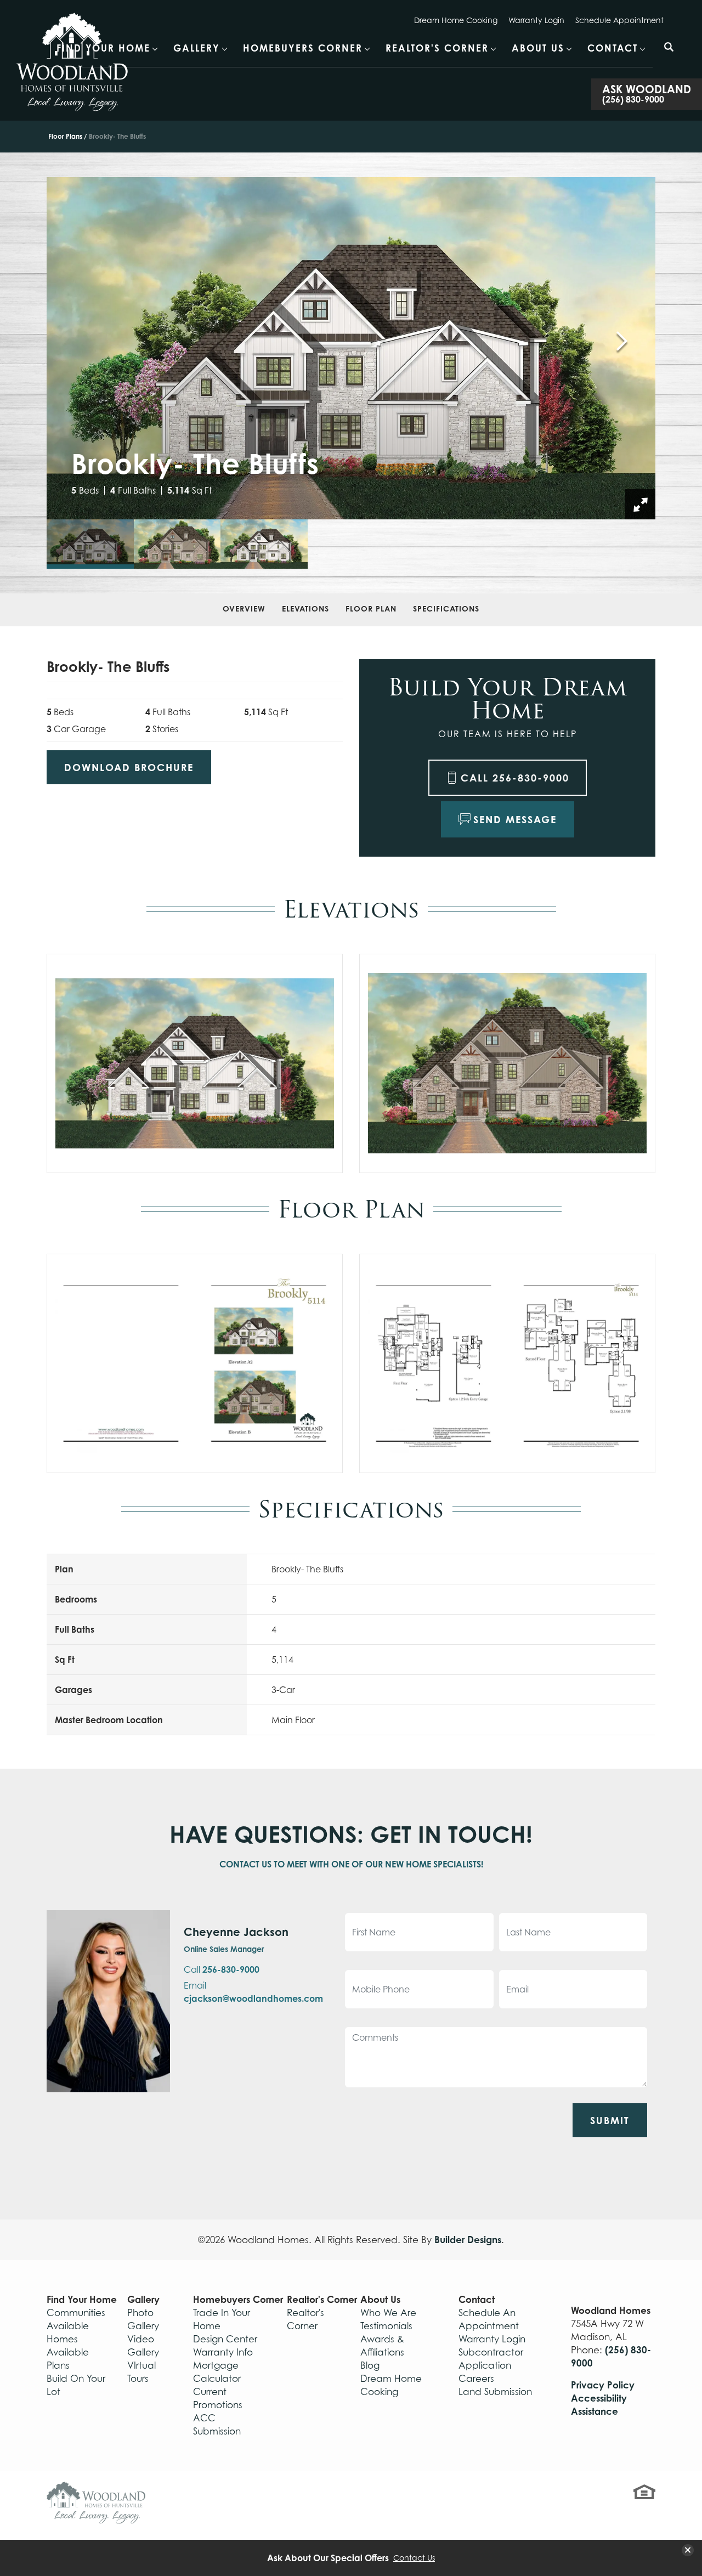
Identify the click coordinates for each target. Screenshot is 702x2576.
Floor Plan (371, 608)
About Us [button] (538, 48)
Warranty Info (223, 2352)
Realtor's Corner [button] (437, 48)
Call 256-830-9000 (515, 778)
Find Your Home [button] (103, 48)
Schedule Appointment (619, 20)
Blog (370, 2365)
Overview (244, 608)
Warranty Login (536, 20)
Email (253, 1992)
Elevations (305, 608)
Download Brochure (129, 767)
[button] (669, 54)
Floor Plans (65, 136)
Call (222, 1969)
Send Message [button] (515, 819)
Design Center (225, 2339)
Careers (476, 2379)
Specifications (446, 608)
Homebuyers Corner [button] (303, 48)
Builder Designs (468, 2240)
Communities (76, 2313)
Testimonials (386, 2326)
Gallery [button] (197, 48)
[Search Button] (669, 47)
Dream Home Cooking (456, 20)
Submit (610, 2120)
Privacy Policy (603, 2385)
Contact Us (414, 2558)
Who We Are (388, 2313)
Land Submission (495, 2392)
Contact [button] (613, 48)
